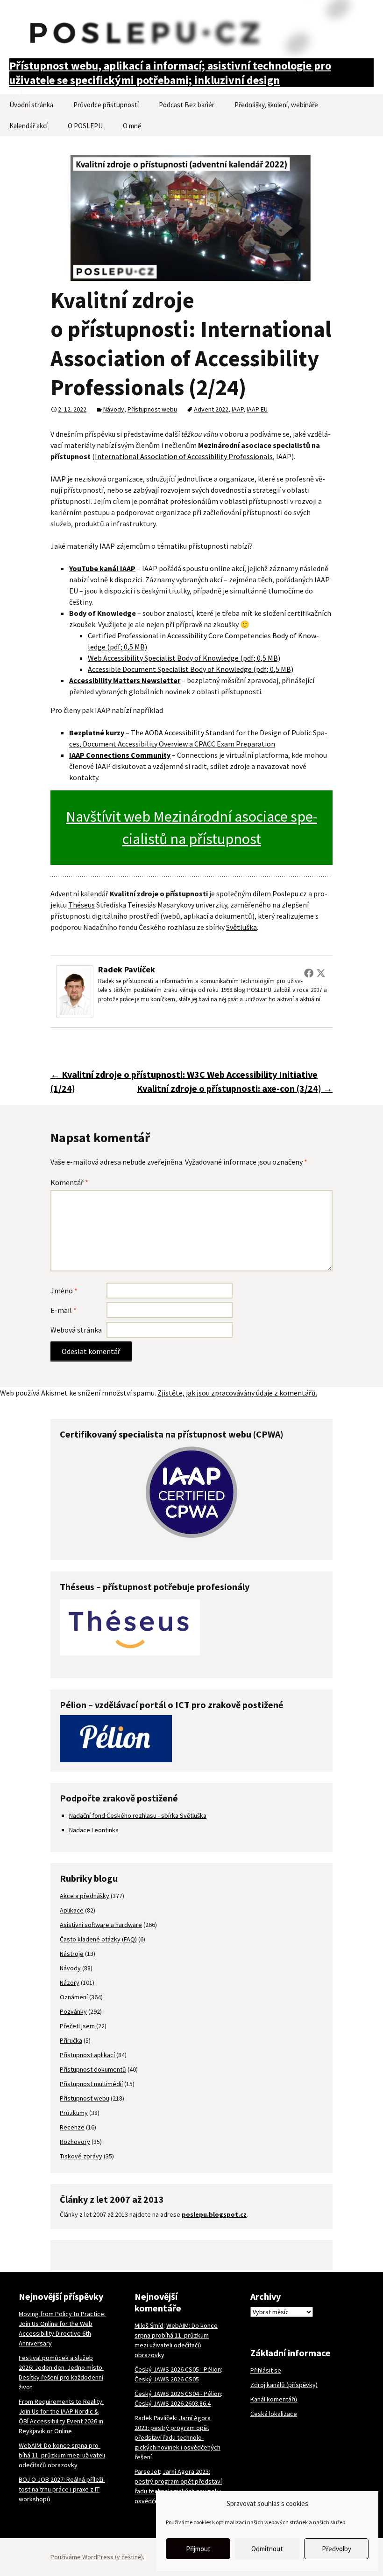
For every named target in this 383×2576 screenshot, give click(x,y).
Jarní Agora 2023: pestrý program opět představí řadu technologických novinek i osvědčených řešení (177, 2437)
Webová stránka (76, 1330)
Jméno (64, 1291)
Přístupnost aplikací (87, 2055)
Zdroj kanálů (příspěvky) (284, 2385)
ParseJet (147, 2471)
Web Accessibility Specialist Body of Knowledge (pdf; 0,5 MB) (184, 658)
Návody (114, 409)
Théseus (82, 905)
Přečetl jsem (77, 2026)
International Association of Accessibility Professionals (184, 456)
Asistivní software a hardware (101, 1925)
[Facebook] (309, 973)
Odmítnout (267, 2549)
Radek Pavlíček (127, 969)
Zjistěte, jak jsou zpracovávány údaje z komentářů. (237, 1393)
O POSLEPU (85, 126)
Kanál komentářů (274, 2399)
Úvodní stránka (31, 105)
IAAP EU (257, 409)
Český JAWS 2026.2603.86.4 (173, 2403)
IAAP (238, 409)
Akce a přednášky (85, 1896)
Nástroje (72, 1954)
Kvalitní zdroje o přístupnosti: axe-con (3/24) (235, 1088)
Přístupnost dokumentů (93, 2069)
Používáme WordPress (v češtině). (97, 2557)
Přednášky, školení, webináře (276, 105)
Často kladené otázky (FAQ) (98, 1939)
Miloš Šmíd (149, 2325)
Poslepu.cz (290, 894)
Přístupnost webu (152, 409)
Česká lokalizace (274, 2414)
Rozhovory (75, 2142)
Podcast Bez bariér (187, 105)
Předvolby (337, 2549)
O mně (132, 126)
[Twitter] (321, 973)
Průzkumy (74, 2113)
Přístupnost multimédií (91, 2084)
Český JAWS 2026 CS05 (167, 2379)
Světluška (241, 927)
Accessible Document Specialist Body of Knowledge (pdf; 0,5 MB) (191, 669)
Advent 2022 (211, 409)
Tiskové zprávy (81, 2156)
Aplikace (72, 1910)
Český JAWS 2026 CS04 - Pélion (178, 2394)
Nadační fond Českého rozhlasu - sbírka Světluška (138, 1815)
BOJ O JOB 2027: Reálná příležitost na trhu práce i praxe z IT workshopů (62, 2489)
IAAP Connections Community (120, 755)
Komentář (69, 1182)
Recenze (72, 2127)
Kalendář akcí (28, 126)
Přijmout (198, 2549)
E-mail (64, 1310)
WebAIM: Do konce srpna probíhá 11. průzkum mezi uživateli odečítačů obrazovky (62, 2455)
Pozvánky (73, 2011)
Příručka (71, 2040)
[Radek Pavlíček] (75, 991)
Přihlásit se (266, 2370)
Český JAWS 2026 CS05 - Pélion (178, 2369)
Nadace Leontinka (94, 1830)
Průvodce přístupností (106, 105)
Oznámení (74, 1997)
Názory (70, 1983)
